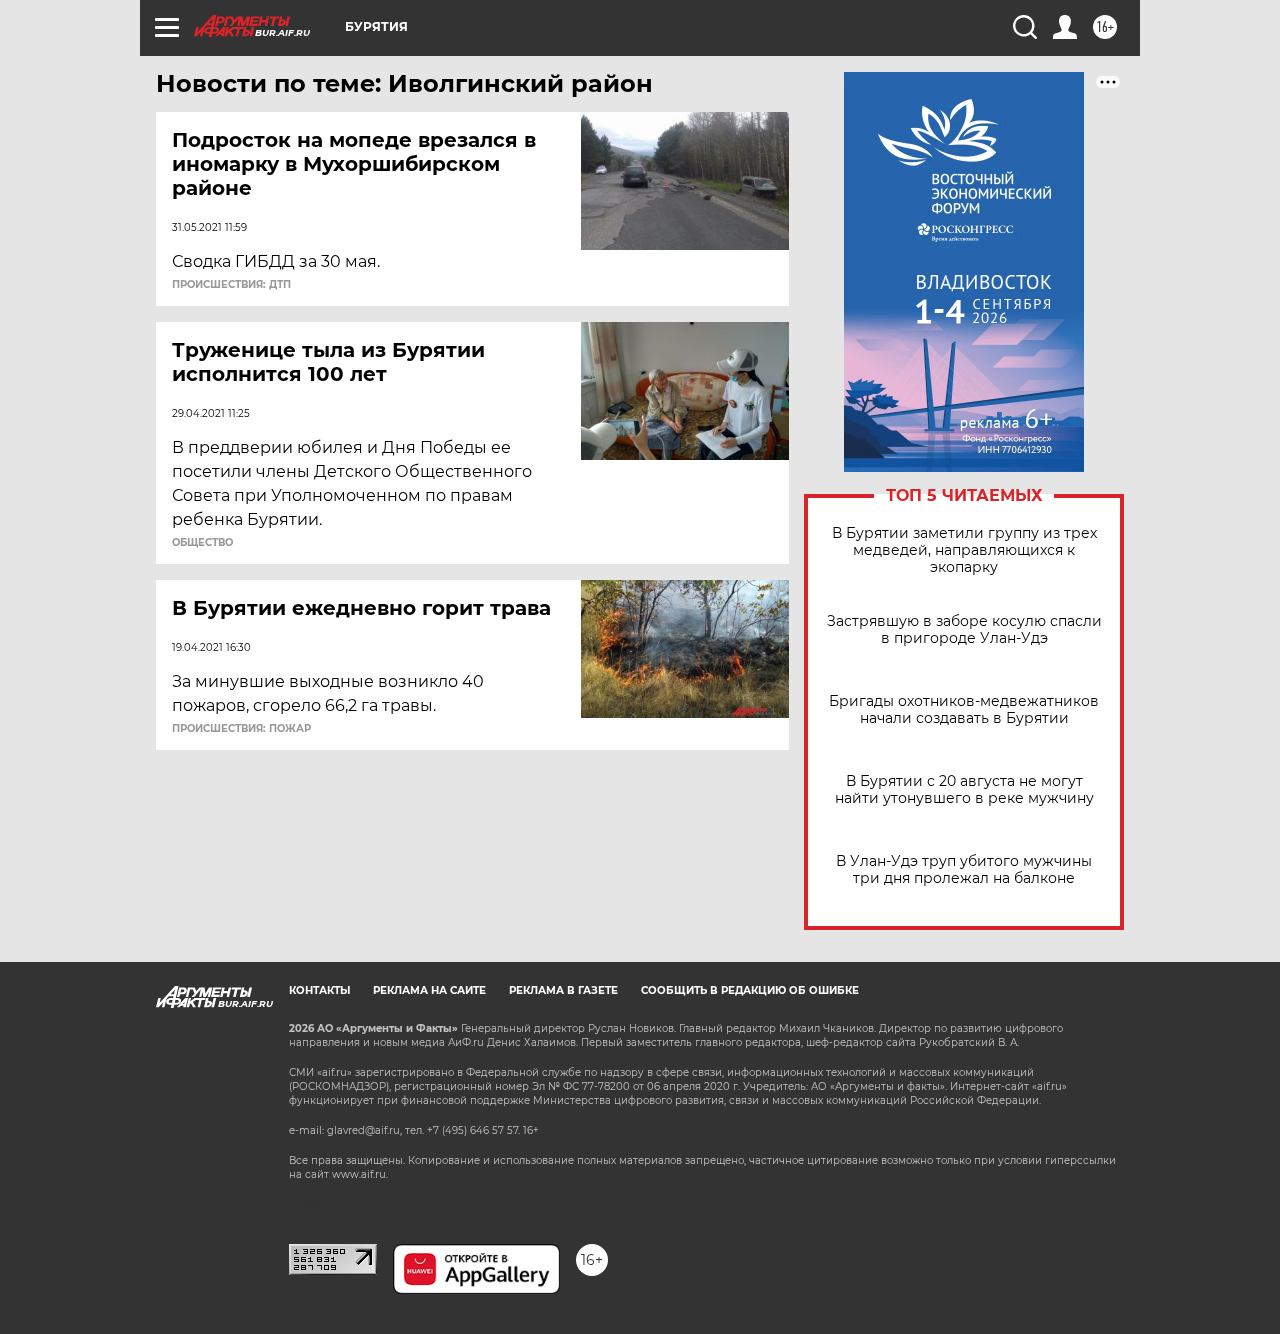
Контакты (319, 990)
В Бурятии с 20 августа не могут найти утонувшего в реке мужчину (964, 790)
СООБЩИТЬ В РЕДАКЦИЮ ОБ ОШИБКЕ (750, 990)
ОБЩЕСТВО (202, 543)
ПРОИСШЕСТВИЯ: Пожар (241, 729)
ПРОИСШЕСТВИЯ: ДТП (231, 285)
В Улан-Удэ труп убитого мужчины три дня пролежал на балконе (964, 870)
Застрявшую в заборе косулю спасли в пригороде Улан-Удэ (964, 630)
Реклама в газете (563, 990)
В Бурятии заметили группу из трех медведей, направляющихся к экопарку (964, 550)
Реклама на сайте (429, 990)
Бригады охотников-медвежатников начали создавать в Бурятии (964, 710)
